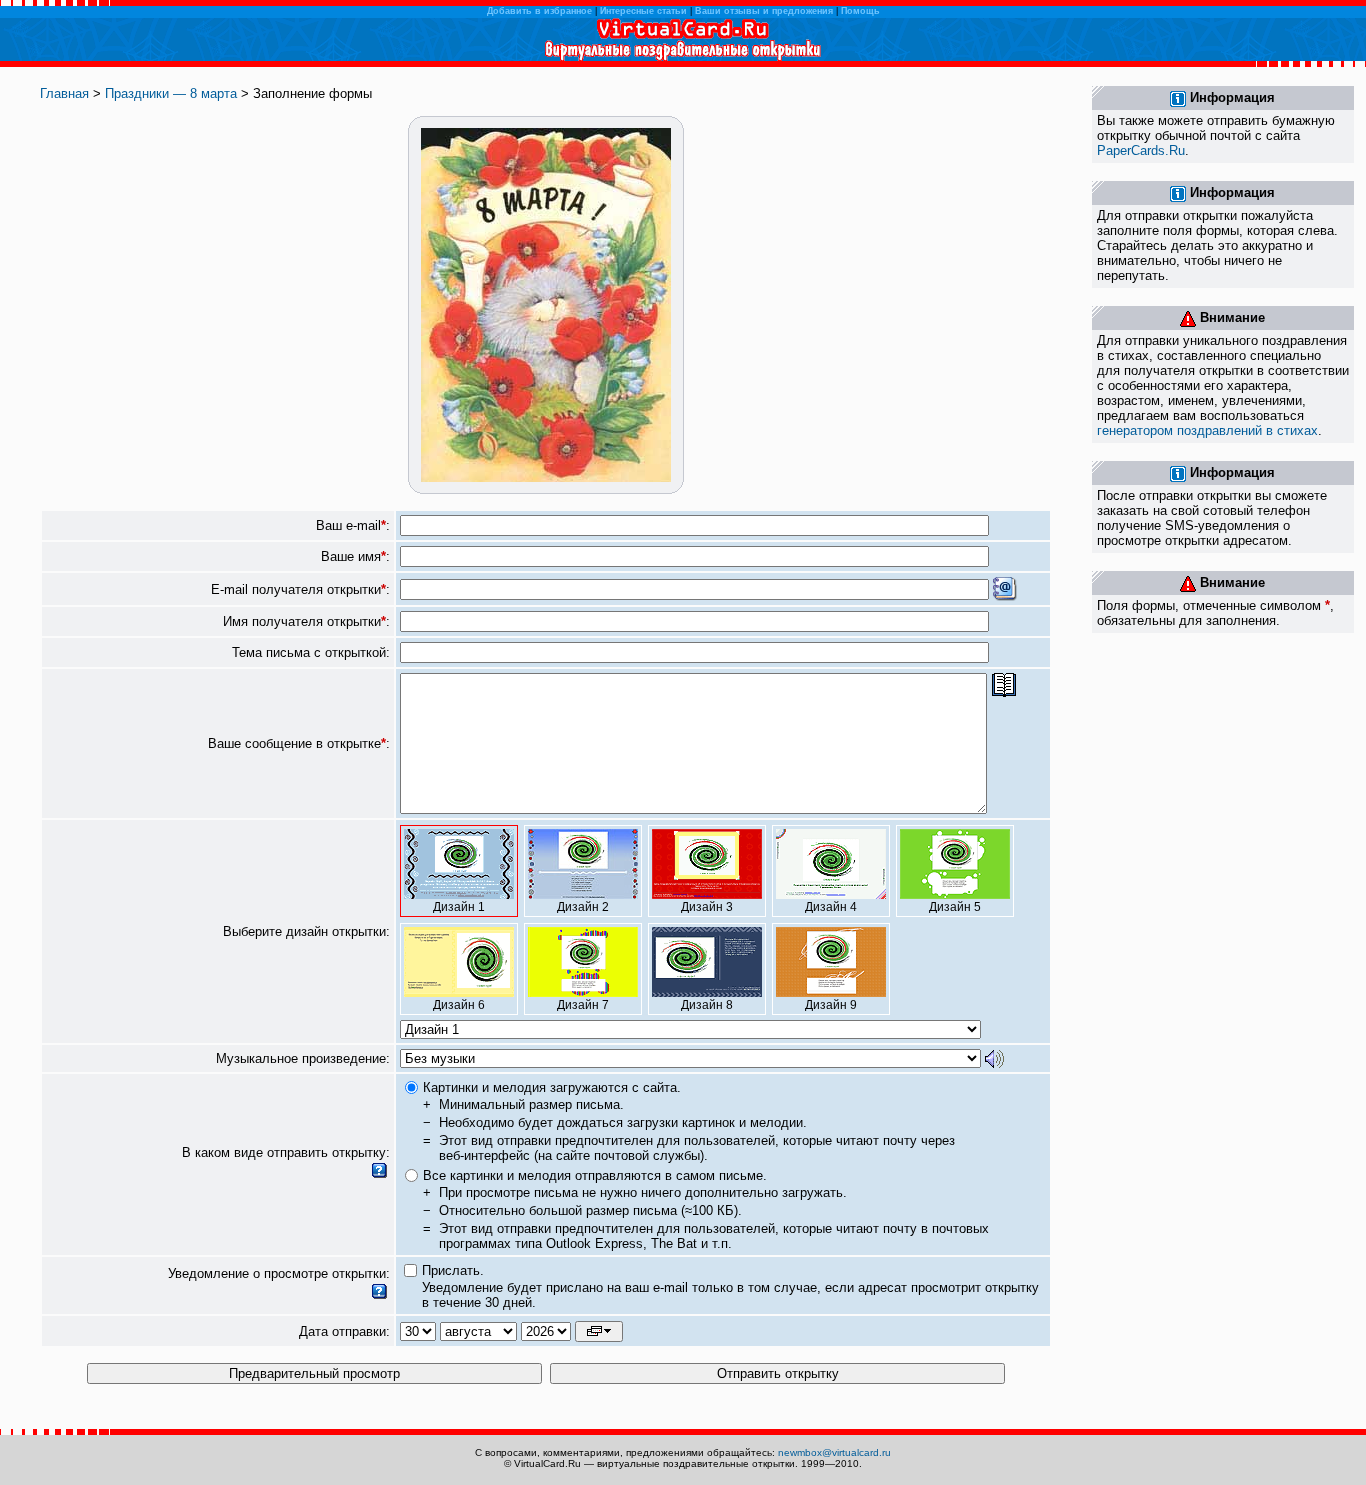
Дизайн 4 (831, 907)
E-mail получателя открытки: (300, 589)
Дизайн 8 (707, 1005)
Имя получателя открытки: (306, 621)
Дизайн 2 (583, 907)
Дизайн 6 (459, 1005)
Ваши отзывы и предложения (764, 11)
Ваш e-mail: (353, 525)
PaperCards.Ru (1141, 150)
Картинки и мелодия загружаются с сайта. (552, 1087)
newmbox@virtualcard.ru (834, 1452)
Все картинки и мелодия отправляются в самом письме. (595, 1175)
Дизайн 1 (459, 907)
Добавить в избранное (539, 11)
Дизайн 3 (707, 907)
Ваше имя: (355, 556)
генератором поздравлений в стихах (1207, 430)
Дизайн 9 (831, 1005)
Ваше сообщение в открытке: (299, 743)
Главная (64, 93)
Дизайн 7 (583, 1005)
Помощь (860, 11)
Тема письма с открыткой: (311, 652)
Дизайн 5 (955, 907)
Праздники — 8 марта (171, 93)
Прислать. (453, 1270)
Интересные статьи (643, 11)
